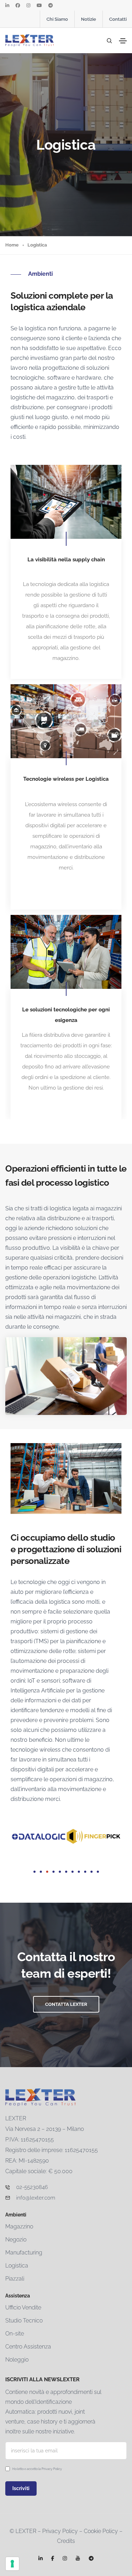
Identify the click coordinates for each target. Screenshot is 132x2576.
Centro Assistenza (28, 2347)
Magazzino (19, 2226)
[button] (34, 1872)
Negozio (16, 2240)
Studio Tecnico (24, 2321)
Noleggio (17, 2360)
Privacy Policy (52, 2469)
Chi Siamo (57, 19)
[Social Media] (7, 5)
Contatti (118, 19)
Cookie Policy (101, 2531)
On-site (15, 2334)
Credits (66, 2541)
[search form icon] (108, 41)
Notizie (89, 19)
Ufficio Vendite (23, 2307)
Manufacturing (24, 2253)
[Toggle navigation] (123, 41)
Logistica (17, 2266)
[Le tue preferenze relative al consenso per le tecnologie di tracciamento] (12, 2564)
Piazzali (15, 2279)
